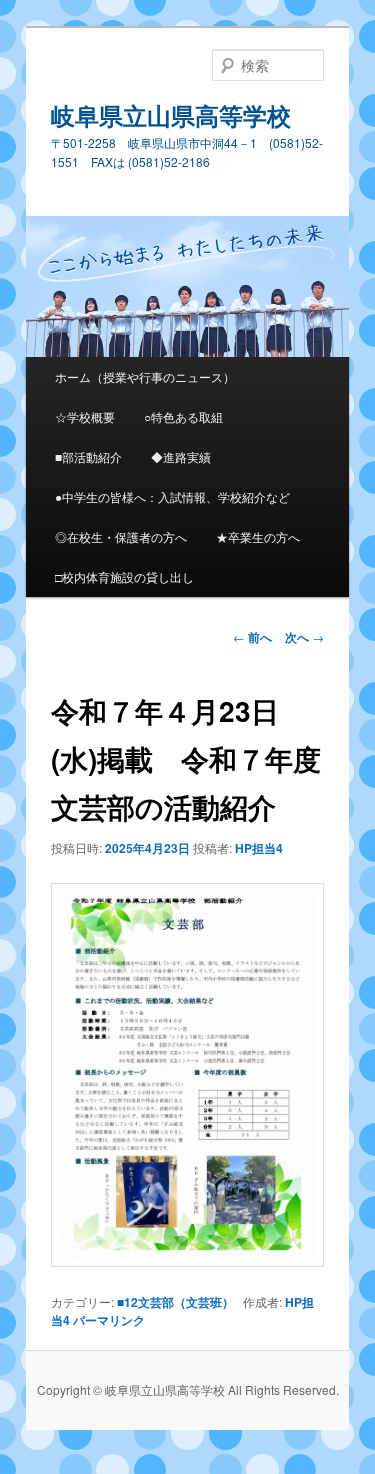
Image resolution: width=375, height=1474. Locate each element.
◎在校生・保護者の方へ (121, 536)
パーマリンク (109, 1320)
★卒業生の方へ (258, 536)
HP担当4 (259, 848)
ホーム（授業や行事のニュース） (145, 376)
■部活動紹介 (88, 456)
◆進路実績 (181, 456)
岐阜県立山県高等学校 (171, 115)
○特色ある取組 (183, 416)
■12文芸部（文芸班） (175, 1302)
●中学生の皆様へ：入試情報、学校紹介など (172, 496)
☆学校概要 (85, 416)
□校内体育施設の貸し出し (124, 576)
